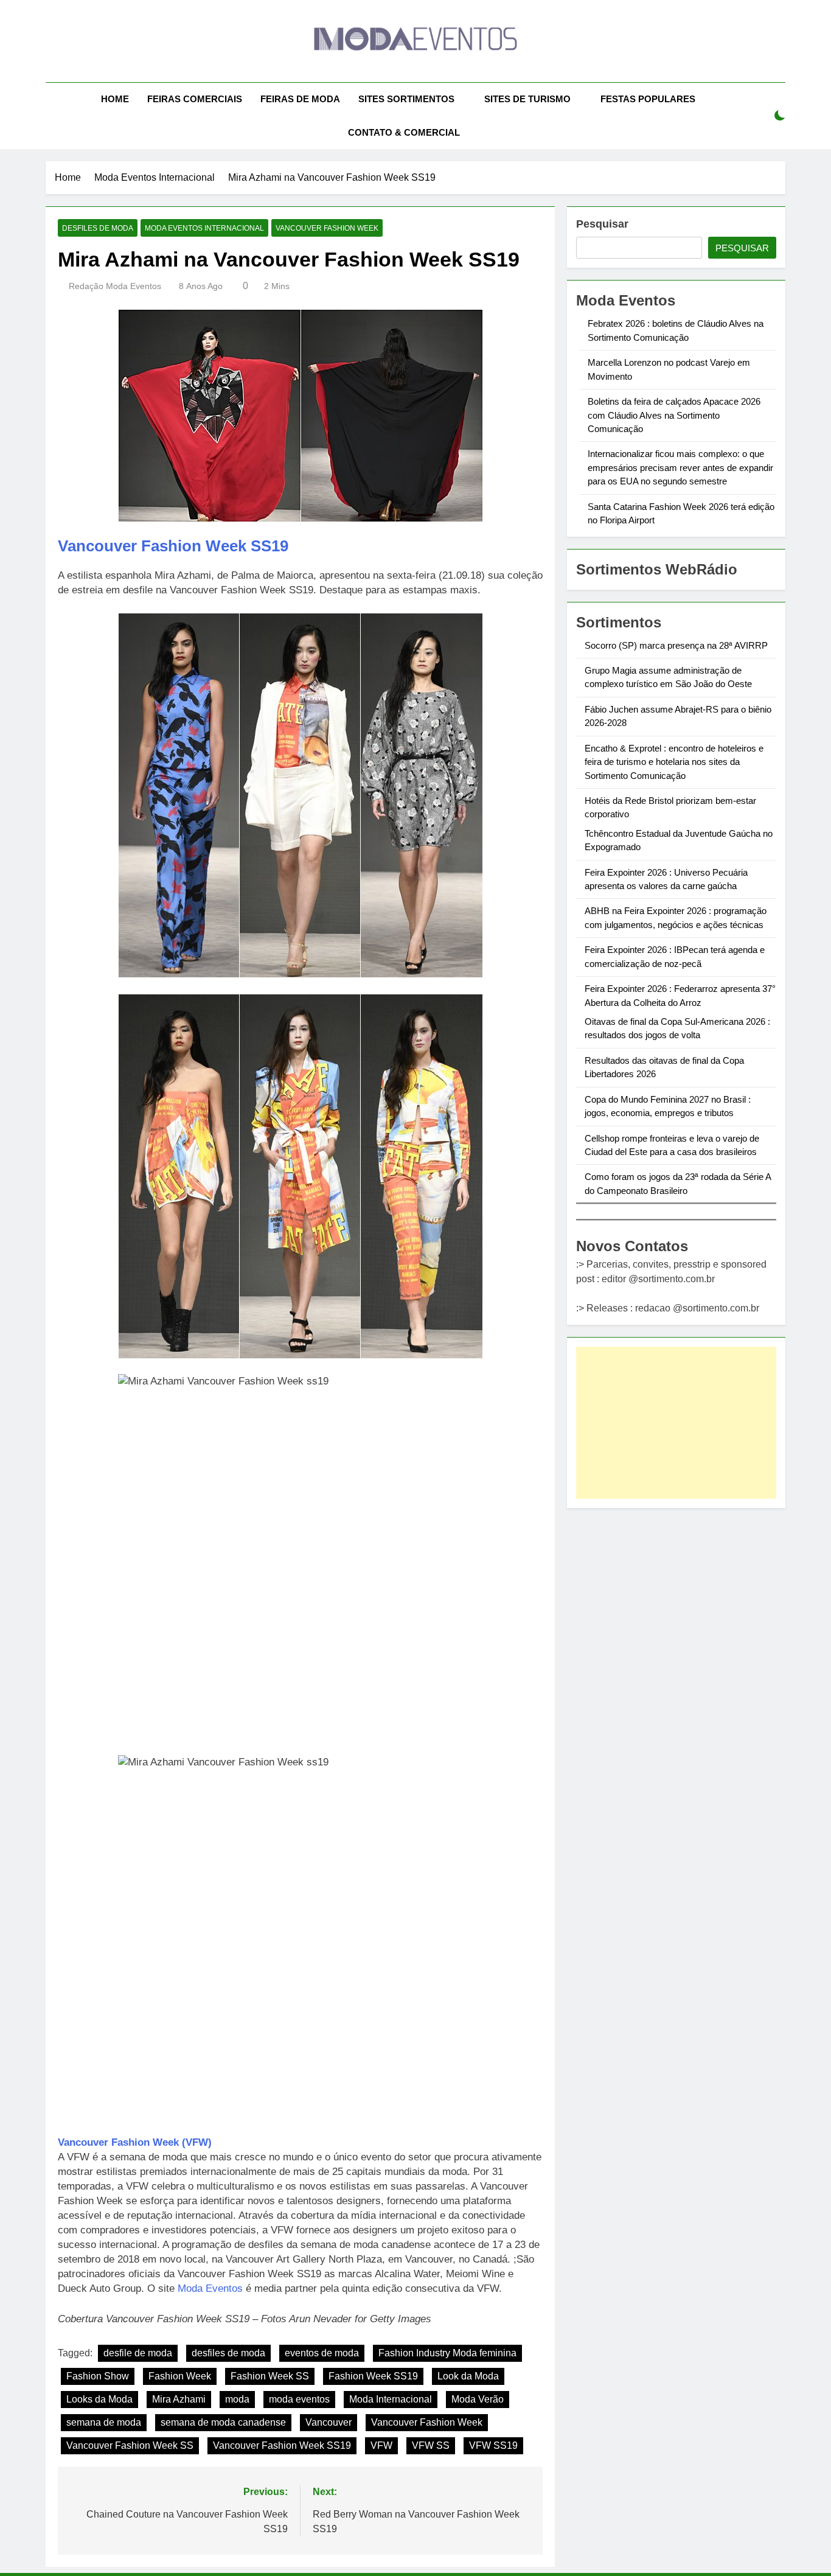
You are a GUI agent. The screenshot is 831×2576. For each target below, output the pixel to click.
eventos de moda (322, 2353)
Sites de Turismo (527, 99)
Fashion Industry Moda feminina (447, 2353)
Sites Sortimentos (406, 99)
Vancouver (329, 2422)
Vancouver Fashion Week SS (130, 2445)
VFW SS (431, 2445)
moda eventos (299, 2399)
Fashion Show (98, 2376)
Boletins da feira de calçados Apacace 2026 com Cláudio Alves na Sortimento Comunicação (674, 415)
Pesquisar (602, 224)
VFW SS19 (493, 2445)
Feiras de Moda (300, 99)
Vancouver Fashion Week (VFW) (135, 2142)
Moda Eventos (210, 2288)
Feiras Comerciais (195, 99)
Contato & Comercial (404, 132)
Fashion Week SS (270, 2376)
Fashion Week (180, 2376)
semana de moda (104, 2422)
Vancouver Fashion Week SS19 (173, 546)
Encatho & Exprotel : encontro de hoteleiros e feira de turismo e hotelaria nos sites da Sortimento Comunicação (674, 762)
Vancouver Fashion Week (327, 228)
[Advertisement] (676, 1423)
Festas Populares (648, 99)
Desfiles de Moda (98, 228)
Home (115, 99)
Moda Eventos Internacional (204, 228)
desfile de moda (138, 2353)
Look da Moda (468, 2376)
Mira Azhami (179, 2399)
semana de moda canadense (223, 2422)
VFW (381, 2445)
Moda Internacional (391, 2399)
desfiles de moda (228, 2353)
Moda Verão (478, 2399)
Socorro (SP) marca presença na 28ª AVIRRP (676, 645)
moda (237, 2399)
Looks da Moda (99, 2399)
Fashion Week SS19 (373, 2376)
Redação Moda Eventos (115, 286)
